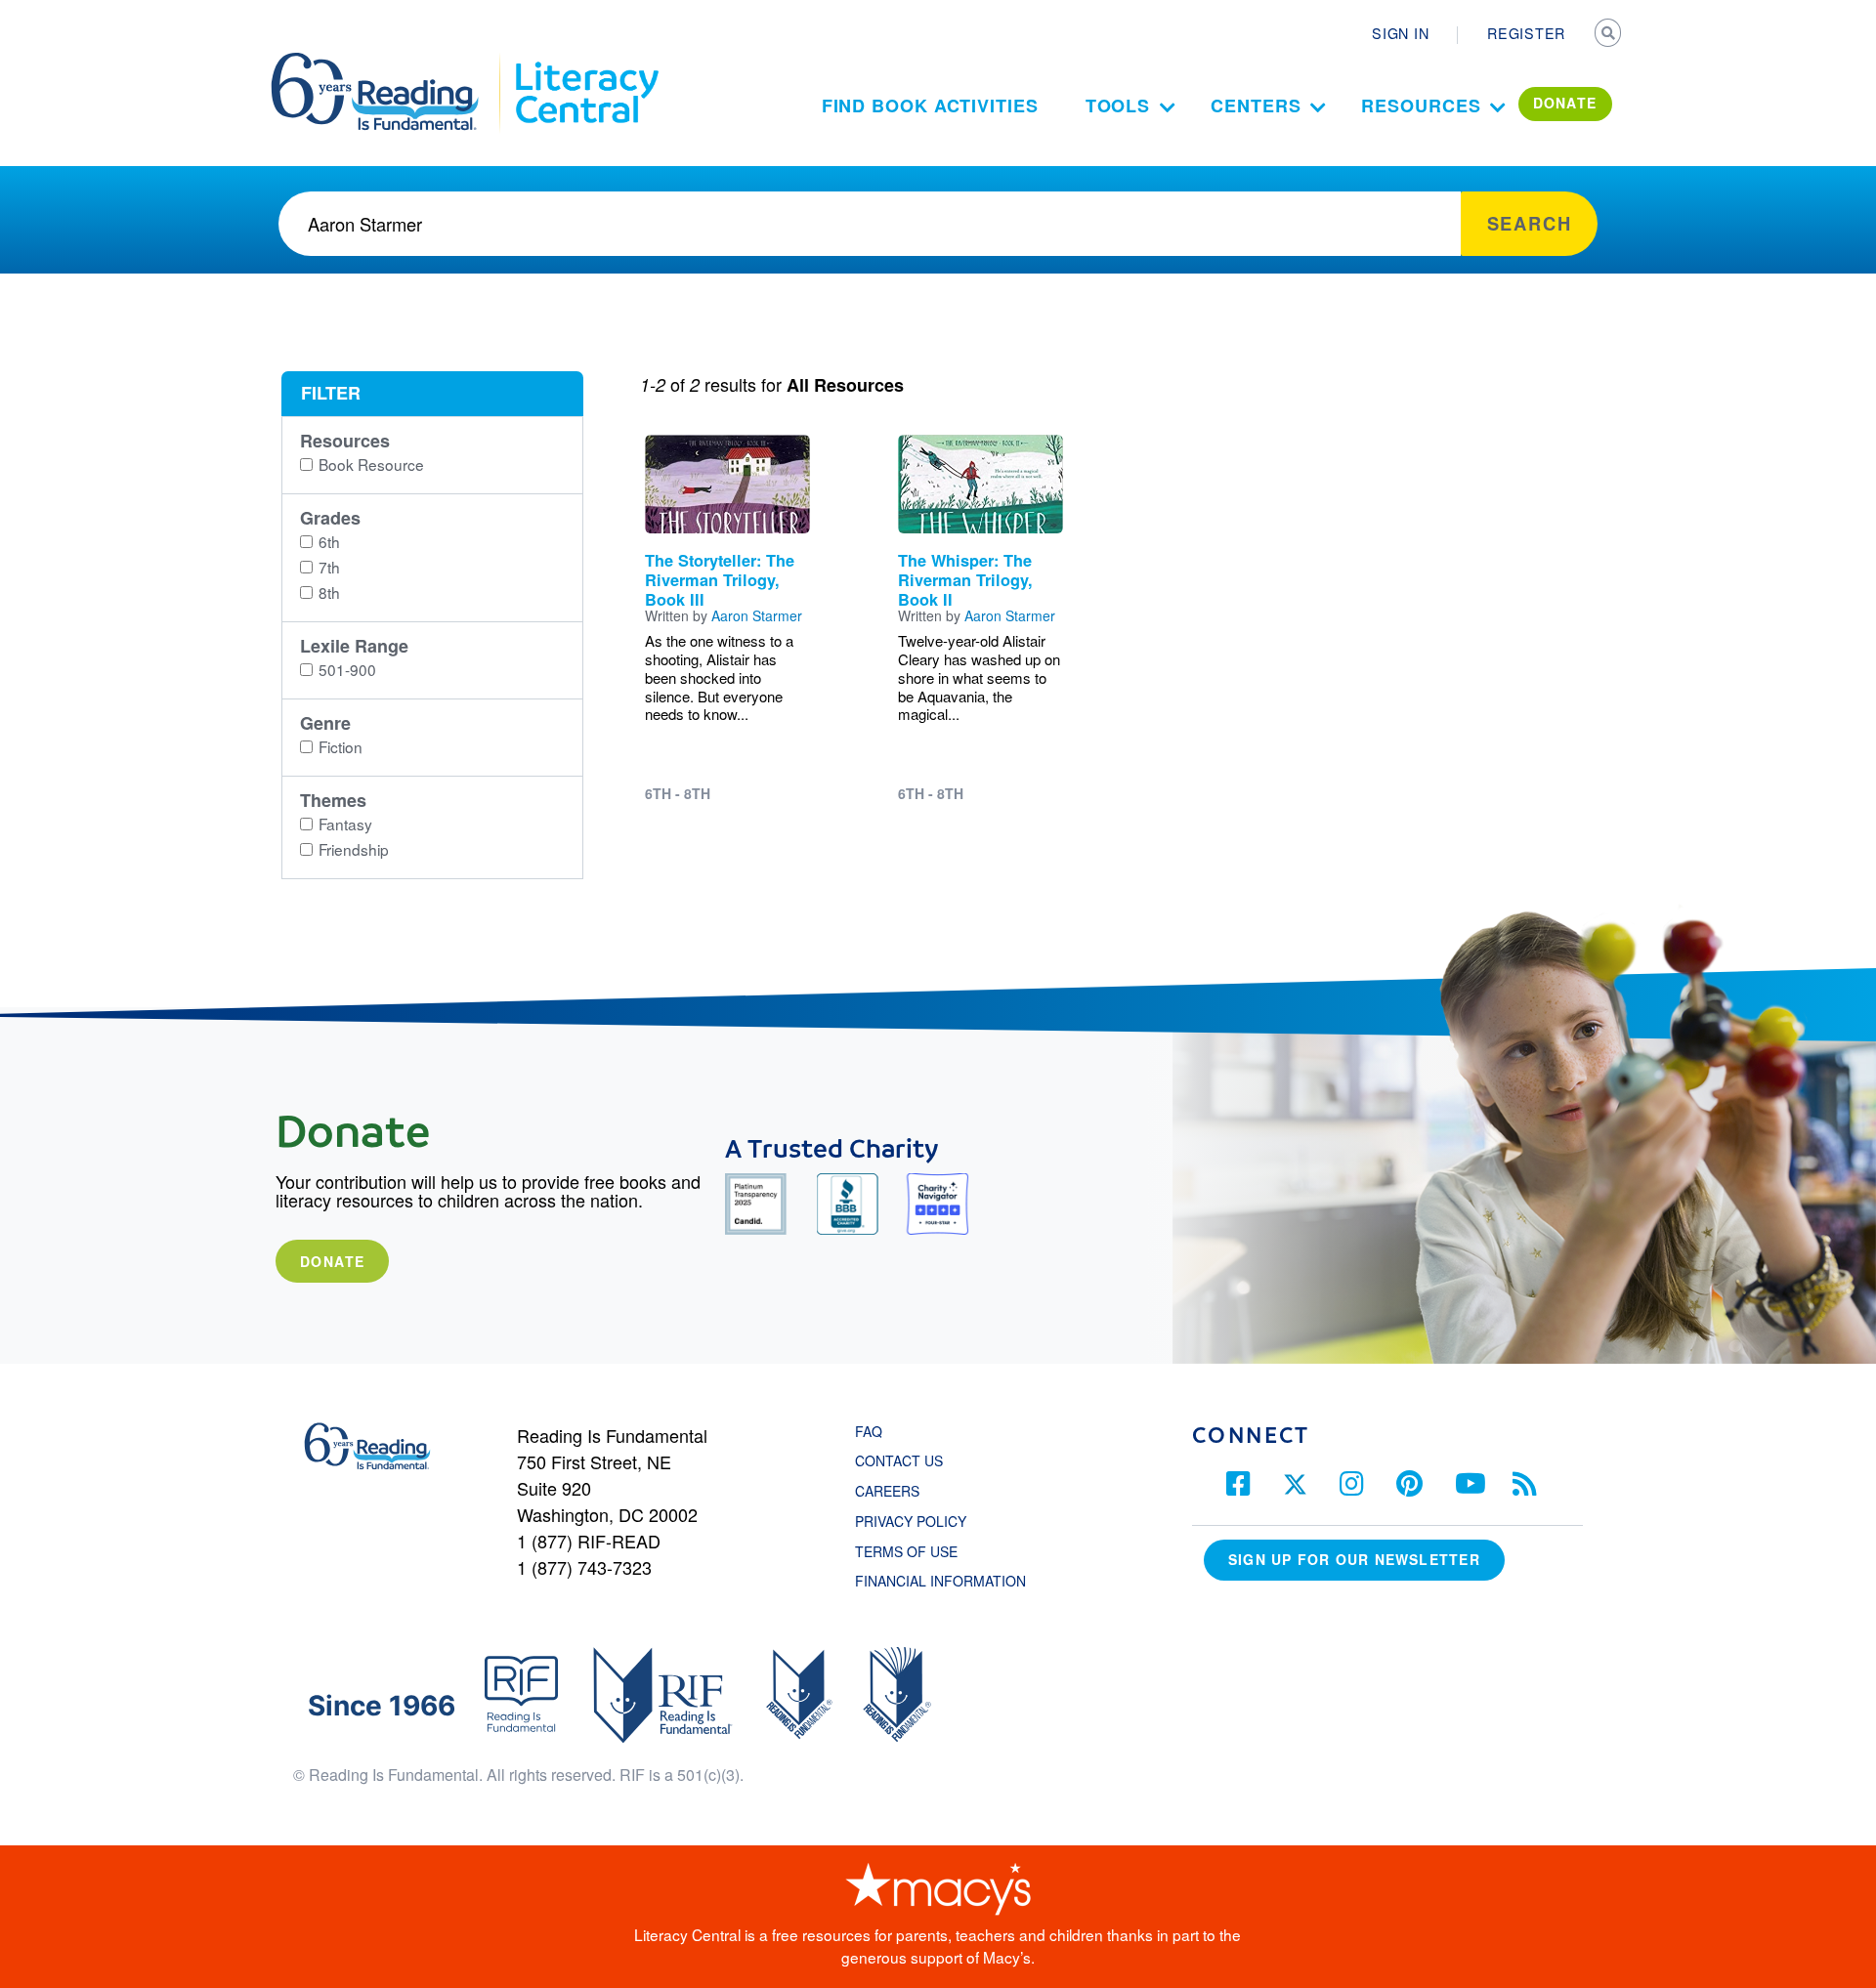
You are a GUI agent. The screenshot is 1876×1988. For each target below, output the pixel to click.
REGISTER (1526, 33)
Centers (1256, 106)
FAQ (869, 1431)
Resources (1421, 106)
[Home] (388, 62)
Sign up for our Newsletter (1354, 1559)
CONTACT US (905, 1460)
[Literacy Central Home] (586, 62)
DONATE (1565, 103)
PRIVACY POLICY (911, 1521)
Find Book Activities (930, 106)
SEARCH (1609, 35)
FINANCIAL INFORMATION (940, 1581)
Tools (1118, 106)
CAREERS (887, 1491)
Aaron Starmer (757, 615)
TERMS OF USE (916, 1551)
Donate (332, 1261)
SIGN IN (1400, 33)
